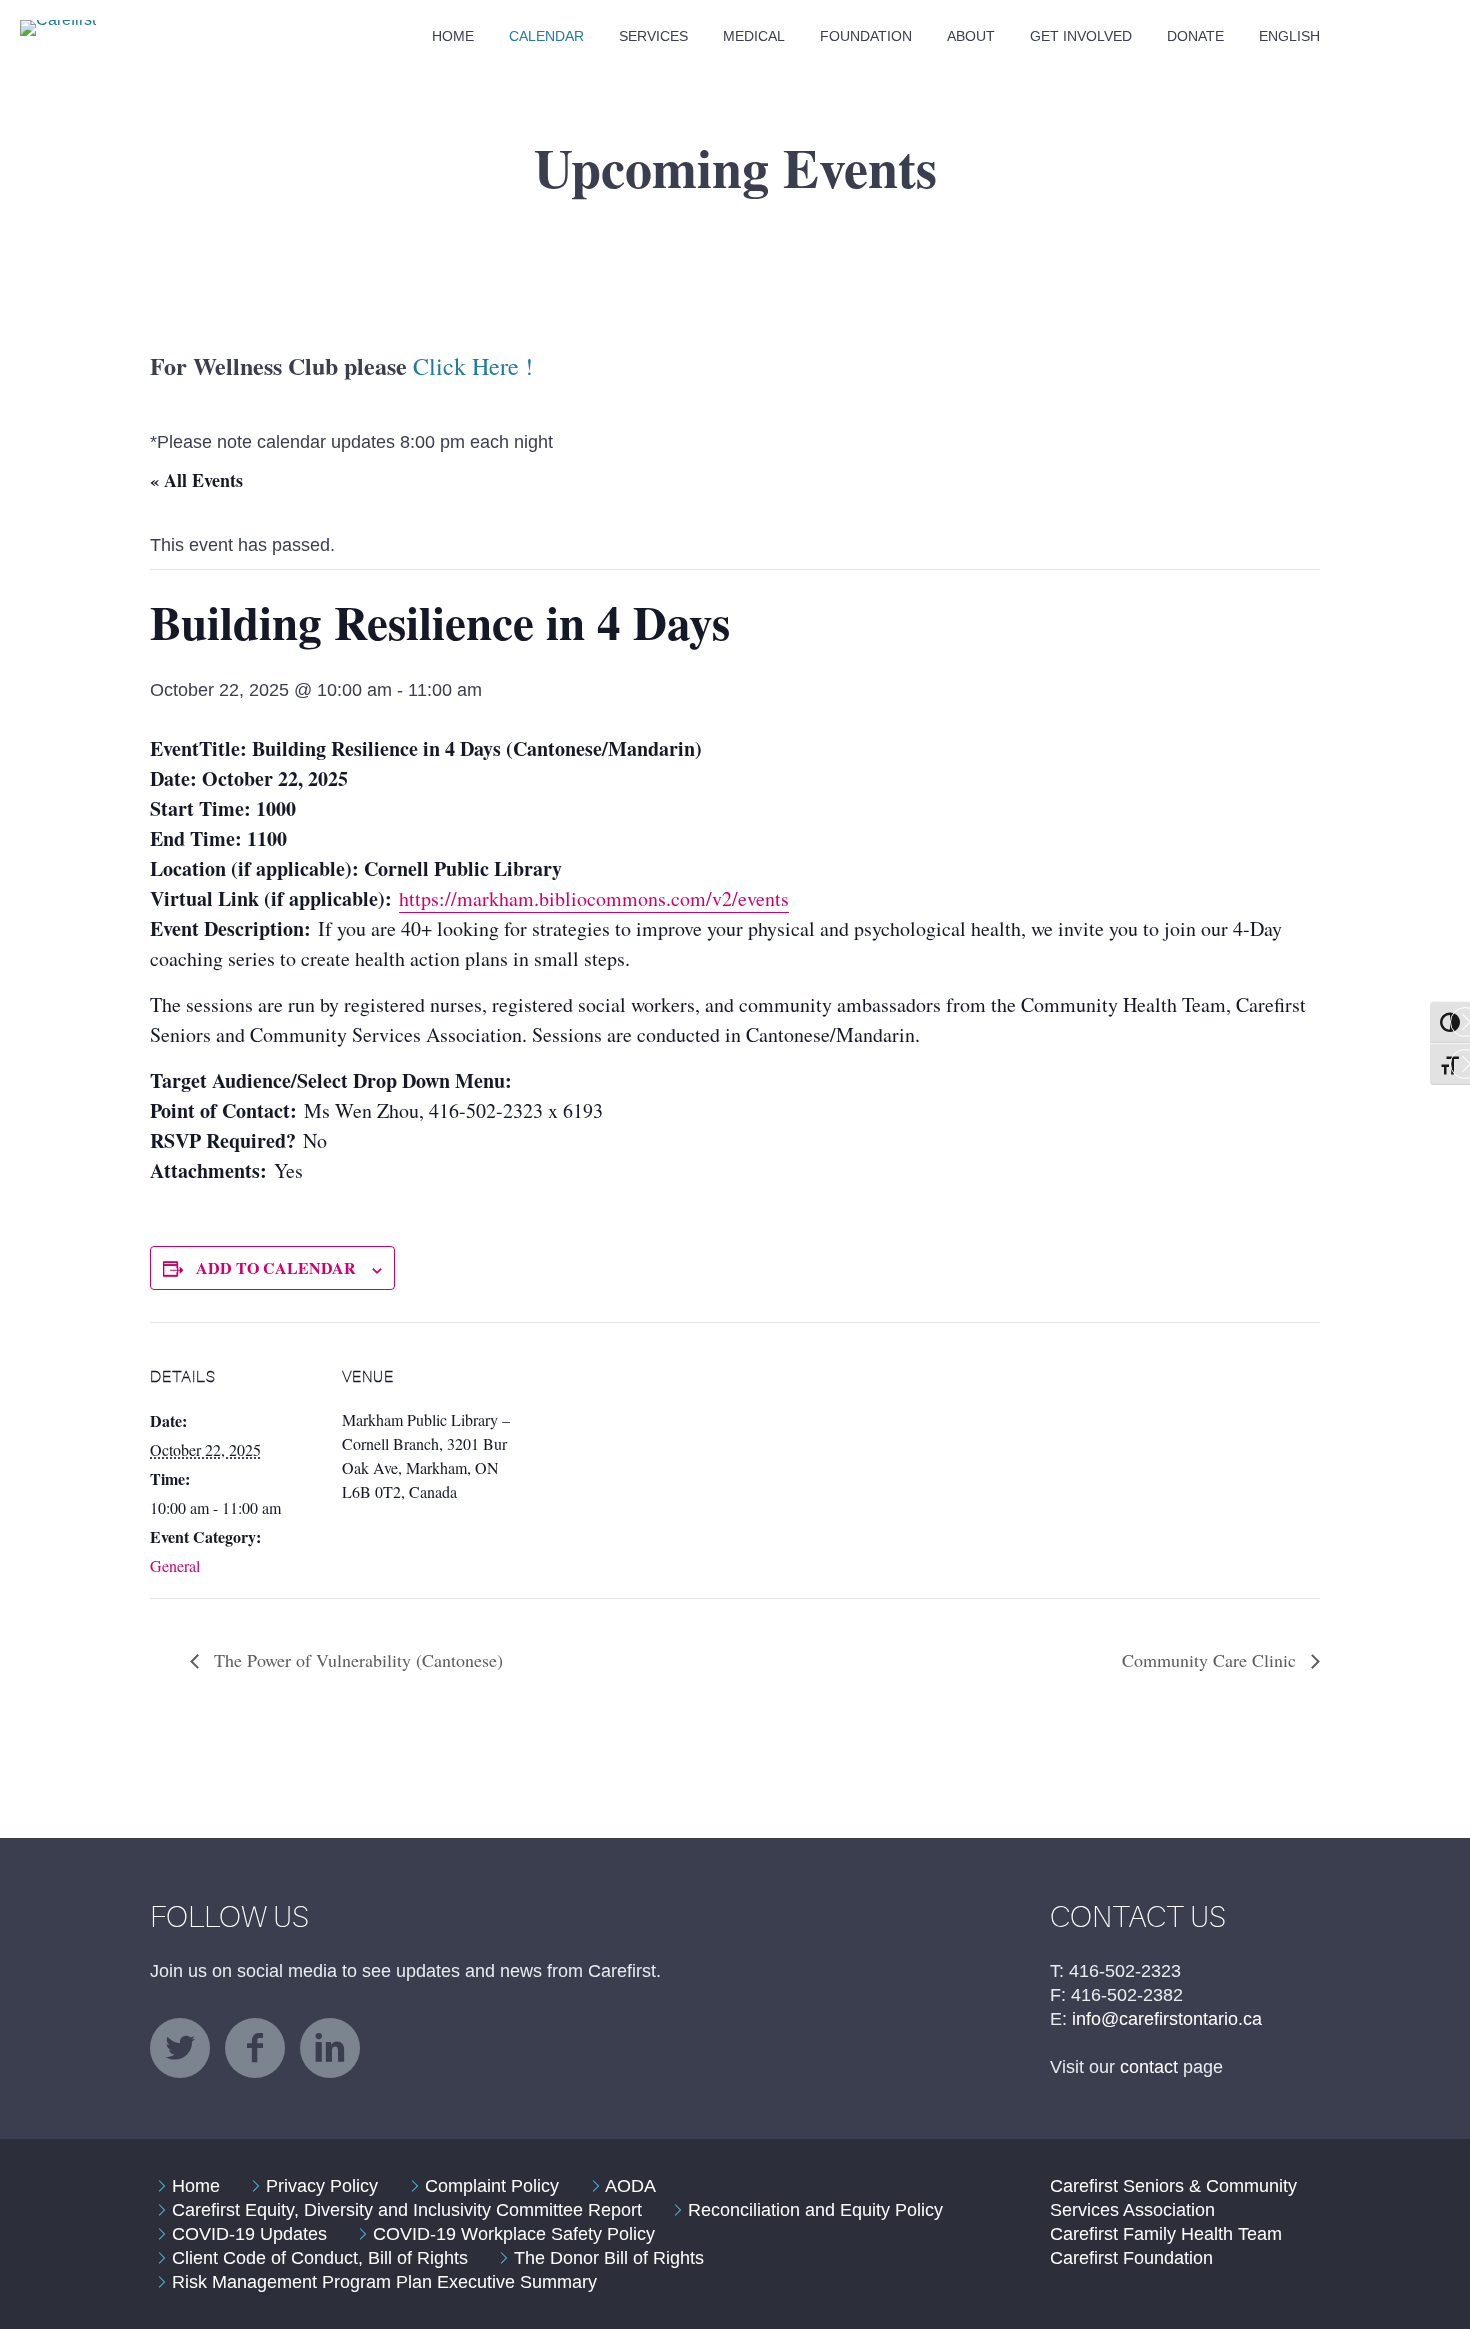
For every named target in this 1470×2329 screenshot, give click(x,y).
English (1289, 36)
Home (453, 36)
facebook (255, 2048)
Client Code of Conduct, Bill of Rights (320, 2258)
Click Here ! (473, 366)
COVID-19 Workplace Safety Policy (514, 2234)
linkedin (330, 2048)
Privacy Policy (322, 2186)
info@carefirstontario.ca (1167, 2019)
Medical (754, 36)
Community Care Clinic (1211, 1660)
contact (1149, 2067)
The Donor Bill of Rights (609, 2258)
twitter (180, 2048)
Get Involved (1081, 36)
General (175, 1565)
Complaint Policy (492, 2186)
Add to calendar (276, 1267)
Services (653, 36)
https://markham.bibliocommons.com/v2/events (594, 898)
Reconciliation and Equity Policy (815, 2210)
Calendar (546, 36)
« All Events (196, 480)
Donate (1195, 36)
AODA (630, 2186)
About (971, 36)
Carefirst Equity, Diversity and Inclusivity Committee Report (407, 2210)
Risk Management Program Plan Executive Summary (384, 2282)
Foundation (866, 36)
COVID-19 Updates (249, 2234)
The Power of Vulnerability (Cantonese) (356, 1660)
